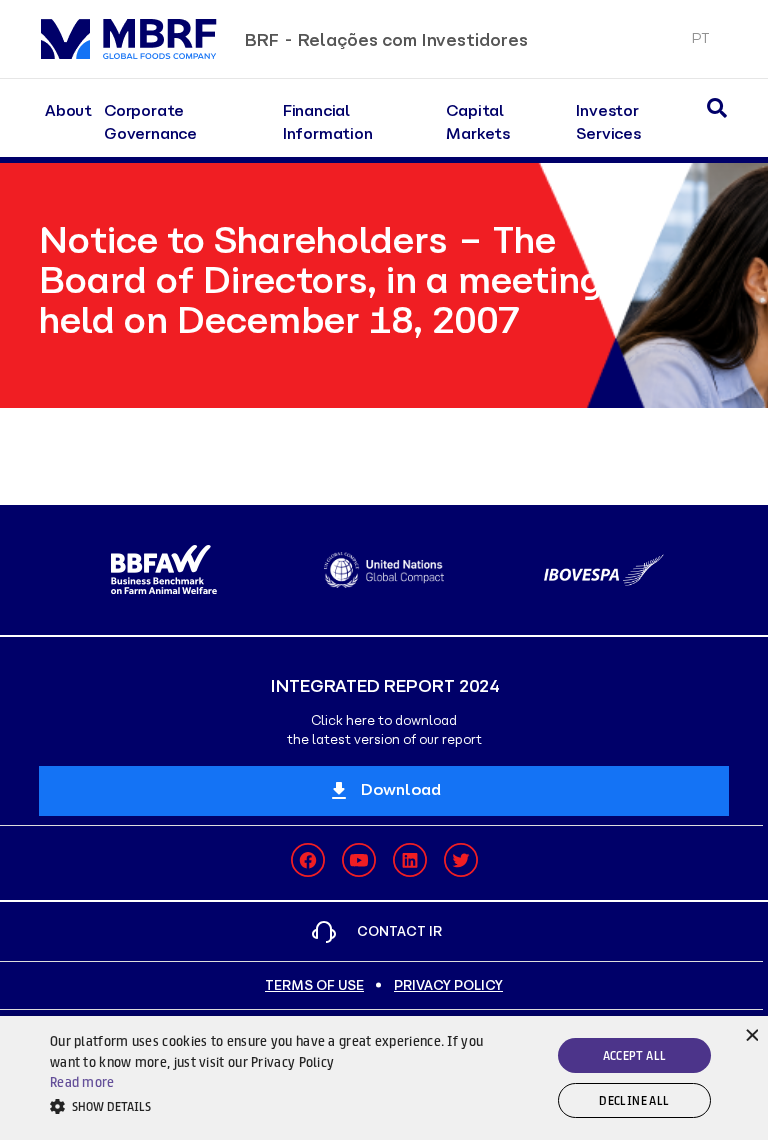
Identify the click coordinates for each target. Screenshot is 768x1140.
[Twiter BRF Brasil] (461, 860)
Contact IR (399, 931)
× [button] (750, 1033)
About (68, 110)
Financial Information (328, 122)
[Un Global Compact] (384, 569)
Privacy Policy (448, 985)
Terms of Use (314, 985)
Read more (82, 1082)
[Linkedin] (410, 860)
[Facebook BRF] (308, 860)
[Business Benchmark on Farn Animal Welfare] (164, 570)
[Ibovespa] (604, 570)
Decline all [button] (634, 1100)
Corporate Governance (150, 122)
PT (700, 38)
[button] (267, 1106)
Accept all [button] (635, 1055)
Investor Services (608, 122)
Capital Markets (478, 122)
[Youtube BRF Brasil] (359, 860)
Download (401, 789)
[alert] (384, 1078)
